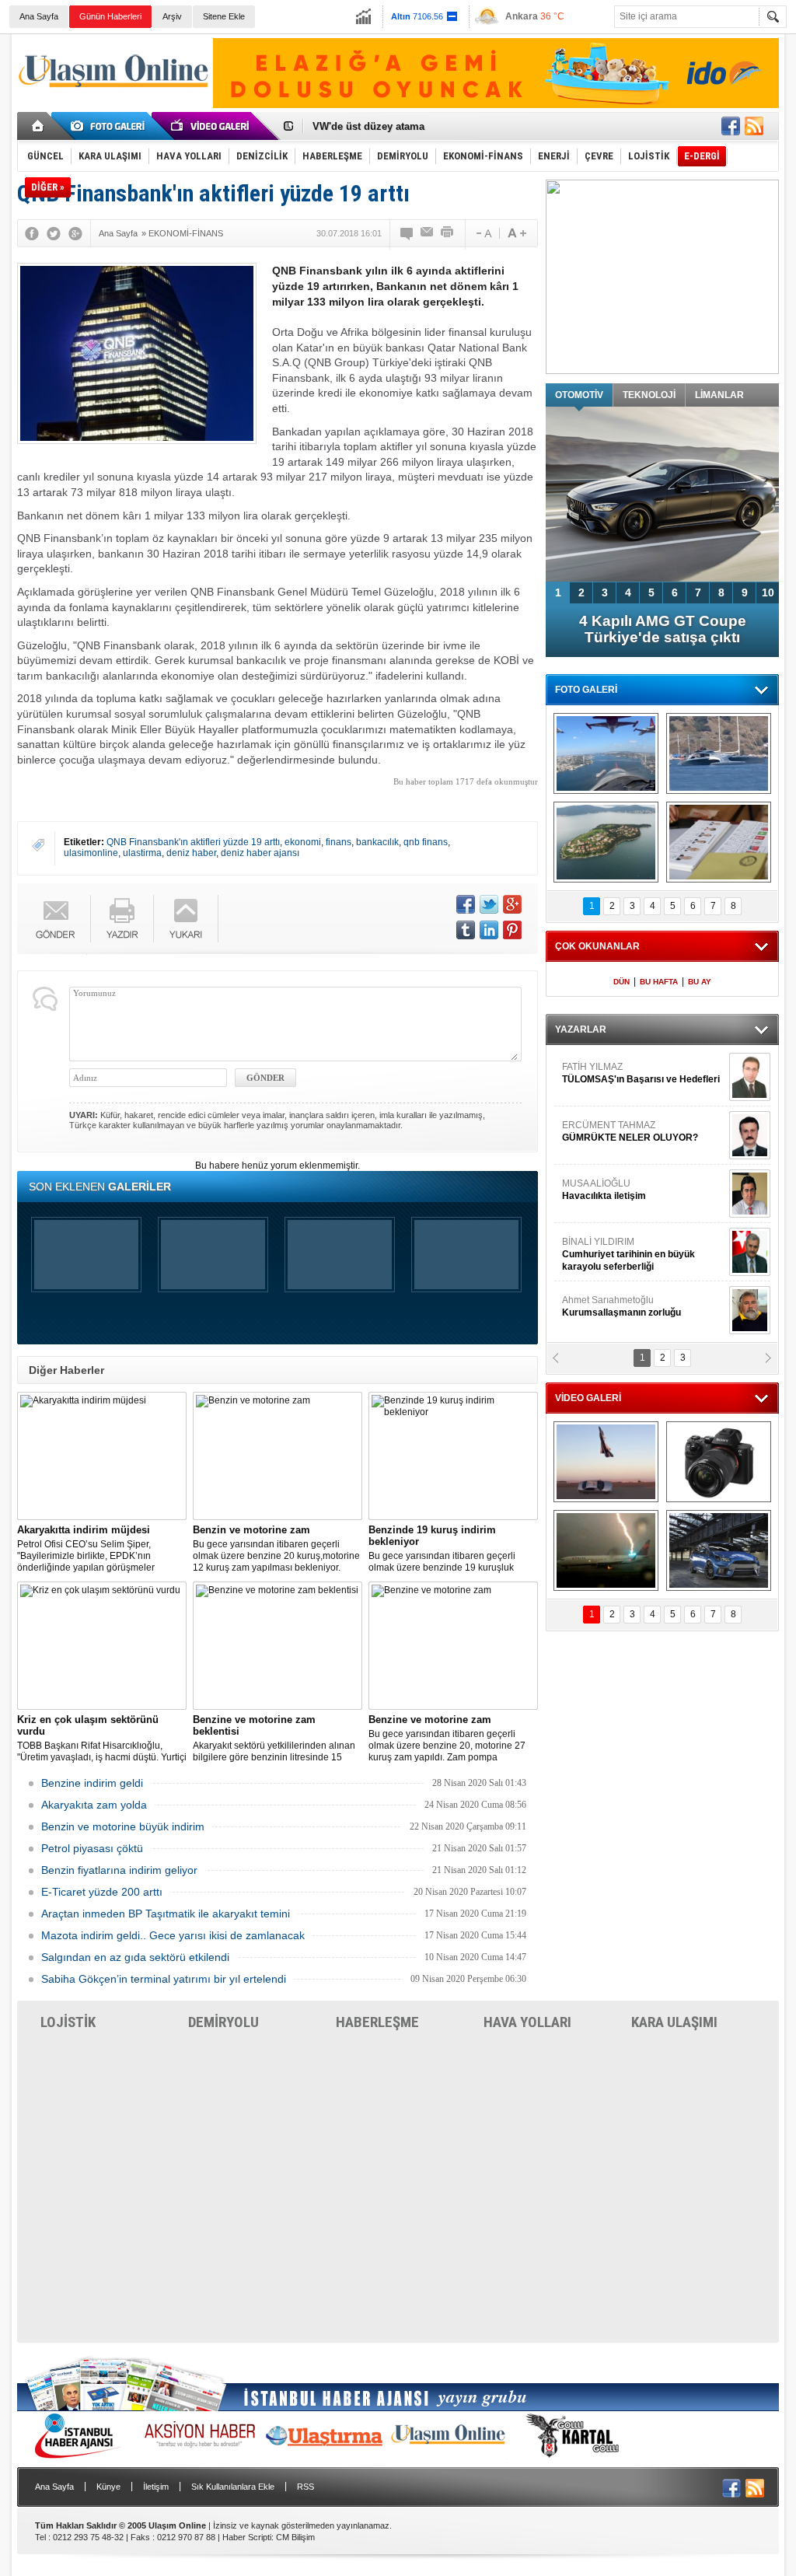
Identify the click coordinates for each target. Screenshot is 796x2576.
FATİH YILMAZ (641, 1073)
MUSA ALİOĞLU (604, 1190)
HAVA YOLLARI (527, 2022)
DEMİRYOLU (223, 2022)
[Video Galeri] (211, 126)
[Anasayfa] (38, 126)
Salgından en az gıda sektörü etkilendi (135, 1957)
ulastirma (142, 853)
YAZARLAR (581, 1029)
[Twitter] (54, 233)
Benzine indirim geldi (92, 1783)
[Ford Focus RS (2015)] (719, 1550)
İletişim (156, 2487)
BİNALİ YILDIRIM (628, 1254)
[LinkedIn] (489, 930)
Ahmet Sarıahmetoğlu (621, 1306)
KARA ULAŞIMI (674, 2022)
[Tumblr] (466, 930)
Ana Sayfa (39, 16)
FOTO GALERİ (586, 690)
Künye (108, 2487)
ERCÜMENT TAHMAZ (630, 1131)
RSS (305, 2487)
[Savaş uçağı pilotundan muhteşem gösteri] (606, 1462)
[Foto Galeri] (110, 126)
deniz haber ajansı (260, 853)
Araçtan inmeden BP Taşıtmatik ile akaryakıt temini (166, 1914)
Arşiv (172, 16)
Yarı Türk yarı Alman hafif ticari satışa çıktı (663, 629)
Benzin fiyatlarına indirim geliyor (119, 1870)
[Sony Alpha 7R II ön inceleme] (719, 1462)
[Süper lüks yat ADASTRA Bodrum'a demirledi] (719, 753)
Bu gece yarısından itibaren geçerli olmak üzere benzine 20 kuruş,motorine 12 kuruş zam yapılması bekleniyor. (276, 1548)
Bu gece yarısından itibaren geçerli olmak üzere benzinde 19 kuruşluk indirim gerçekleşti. (442, 1549)
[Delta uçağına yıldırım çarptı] (606, 1550)
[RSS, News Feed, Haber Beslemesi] (754, 126)
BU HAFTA (659, 982)
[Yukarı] (186, 919)
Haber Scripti (247, 2537)
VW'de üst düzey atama (368, 126)
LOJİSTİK (68, 2022)
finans (339, 842)
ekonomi (303, 842)
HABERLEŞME (377, 2022)
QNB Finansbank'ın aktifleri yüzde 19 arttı (193, 842)
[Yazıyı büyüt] (517, 233)
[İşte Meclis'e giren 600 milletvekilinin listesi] (719, 842)
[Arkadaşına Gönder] (428, 233)
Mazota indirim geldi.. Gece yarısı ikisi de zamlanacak (173, 1935)
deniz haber (191, 853)
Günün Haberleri (110, 16)
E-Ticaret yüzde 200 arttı (102, 1892)
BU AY (700, 982)
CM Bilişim (295, 2537)
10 (768, 592)
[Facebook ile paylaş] (731, 126)
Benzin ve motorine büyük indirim (123, 1826)
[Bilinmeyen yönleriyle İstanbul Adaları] (606, 842)
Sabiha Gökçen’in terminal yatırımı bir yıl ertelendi (164, 1979)
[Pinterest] (512, 930)
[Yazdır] (448, 233)
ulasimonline (91, 853)
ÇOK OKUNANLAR (597, 946)
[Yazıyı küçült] (483, 233)
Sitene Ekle (224, 16)
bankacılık (377, 842)
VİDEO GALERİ (588, 1398)
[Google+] (75, 233)
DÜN (621, 982)
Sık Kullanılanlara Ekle (233, 2487)
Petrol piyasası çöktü (92, 1848)
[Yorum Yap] (407, 233)
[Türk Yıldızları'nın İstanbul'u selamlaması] (606, 753)
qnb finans (426, 842)
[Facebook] (32, 233)
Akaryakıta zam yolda (94, 1805)
